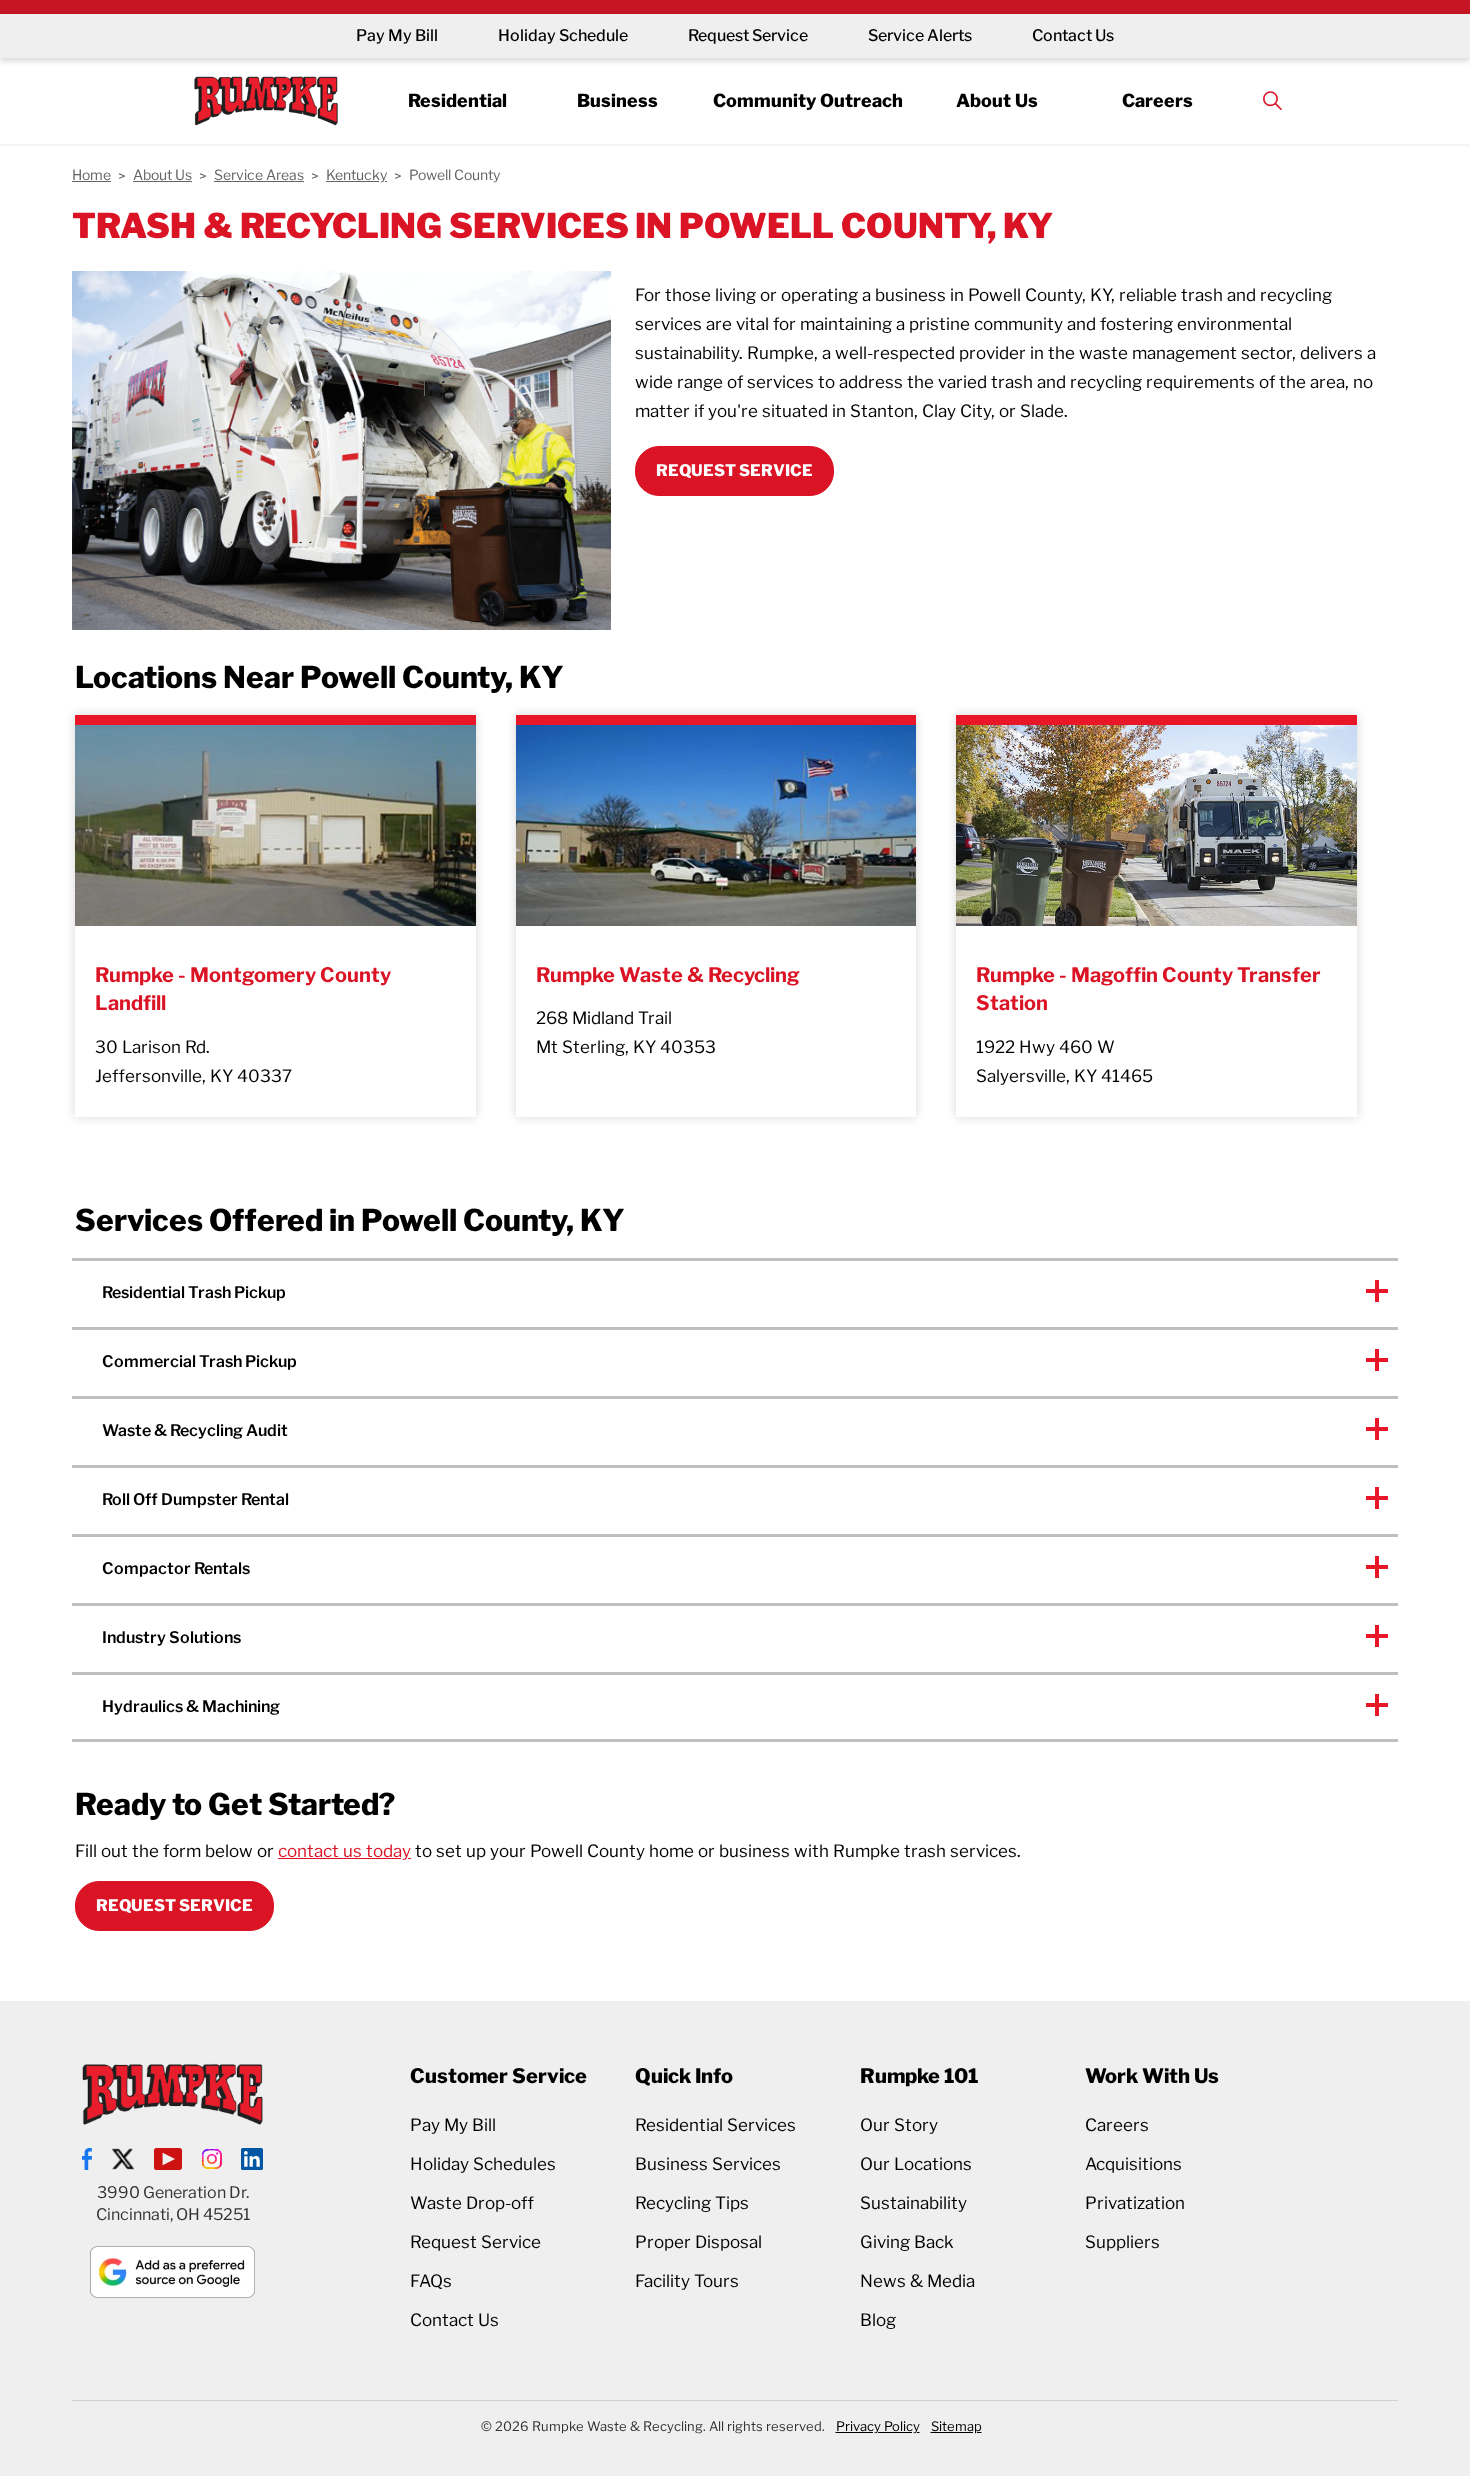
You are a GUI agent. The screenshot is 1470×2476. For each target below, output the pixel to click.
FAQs (431, 2281)
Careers (1157, 99)
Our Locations (916, 2164)
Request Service (748, 35)
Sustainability (913, 2203)
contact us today (344, 1851)
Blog (878, 2320)
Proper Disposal (698, 2242)
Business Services (708, 2164)
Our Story (899, 2125)
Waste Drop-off (472, 2203)
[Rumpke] (266, 100)
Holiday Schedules (483, 2164)
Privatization (1135, 2203)
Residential (457, 99)
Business (617, 99)
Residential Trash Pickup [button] (194, 1292)
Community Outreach (808, 99)
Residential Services (715, 2125)
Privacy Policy (878, 2426)
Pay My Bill (397, 35)
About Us (997, 99)
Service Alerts (920, 35)
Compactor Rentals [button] (176, 1568)
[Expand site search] (1272, 100)
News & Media (917, 2281)
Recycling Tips (692, 2203)
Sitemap (956, 2426)
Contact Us (1073, 35)
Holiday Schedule (563, 35)
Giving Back (907, 2242)
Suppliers (1122, 2242)
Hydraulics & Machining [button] (191, 1706)
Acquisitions (1133, 2164)
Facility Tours (687, 2281)
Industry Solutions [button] (171, 1637)
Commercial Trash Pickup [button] (199, 1361)
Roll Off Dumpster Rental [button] (195, 1499)
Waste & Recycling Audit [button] (195, 1430)
